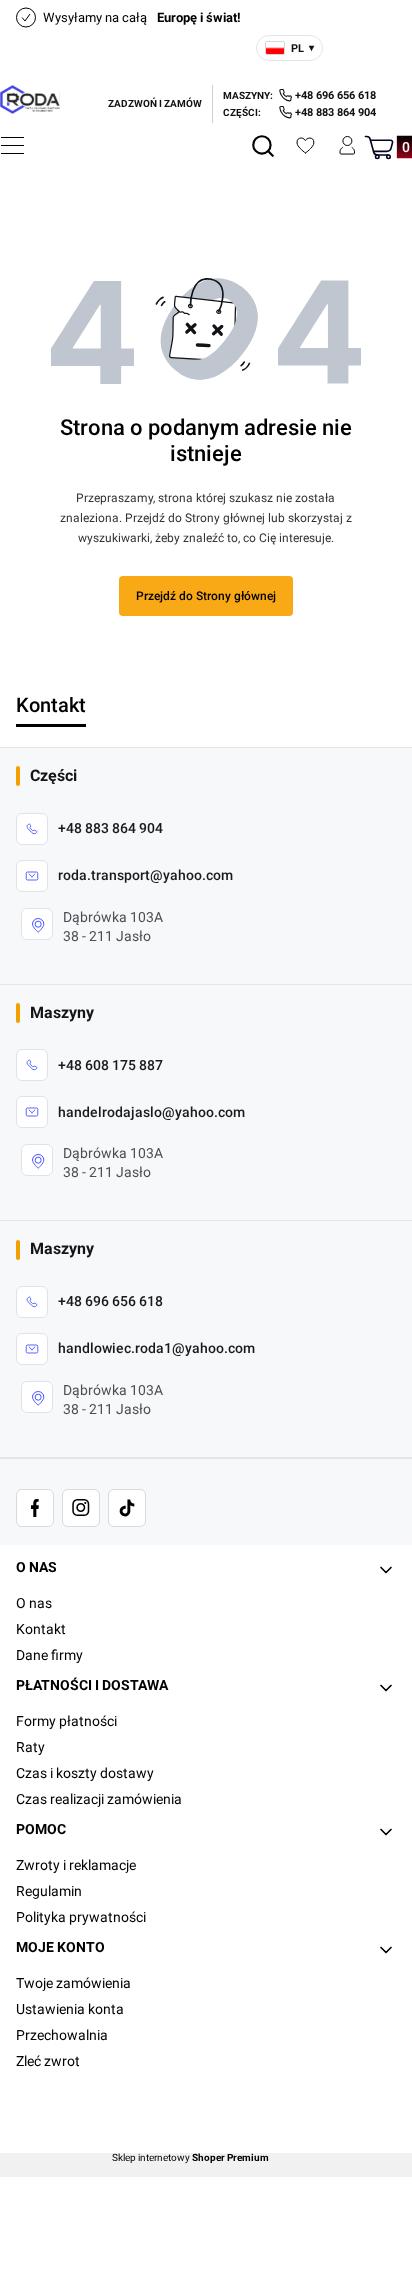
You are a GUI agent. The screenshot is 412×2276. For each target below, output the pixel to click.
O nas (34, 1603)
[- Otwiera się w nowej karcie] (35, 1508)
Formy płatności (66, 1721)
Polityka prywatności (81, 1917)
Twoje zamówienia (73, 1983)
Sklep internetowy (190, 2158)
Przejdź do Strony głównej (206, 596)
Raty (30, 1747)
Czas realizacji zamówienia (99, 1799)
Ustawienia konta (70, 2009)
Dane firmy (49, 1655)
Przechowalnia (62, 2035)
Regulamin (49, 1891)
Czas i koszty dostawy (85, 1773)
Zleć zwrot (48, 2061)
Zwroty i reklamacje (76, 1865)
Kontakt (41, 1629)
